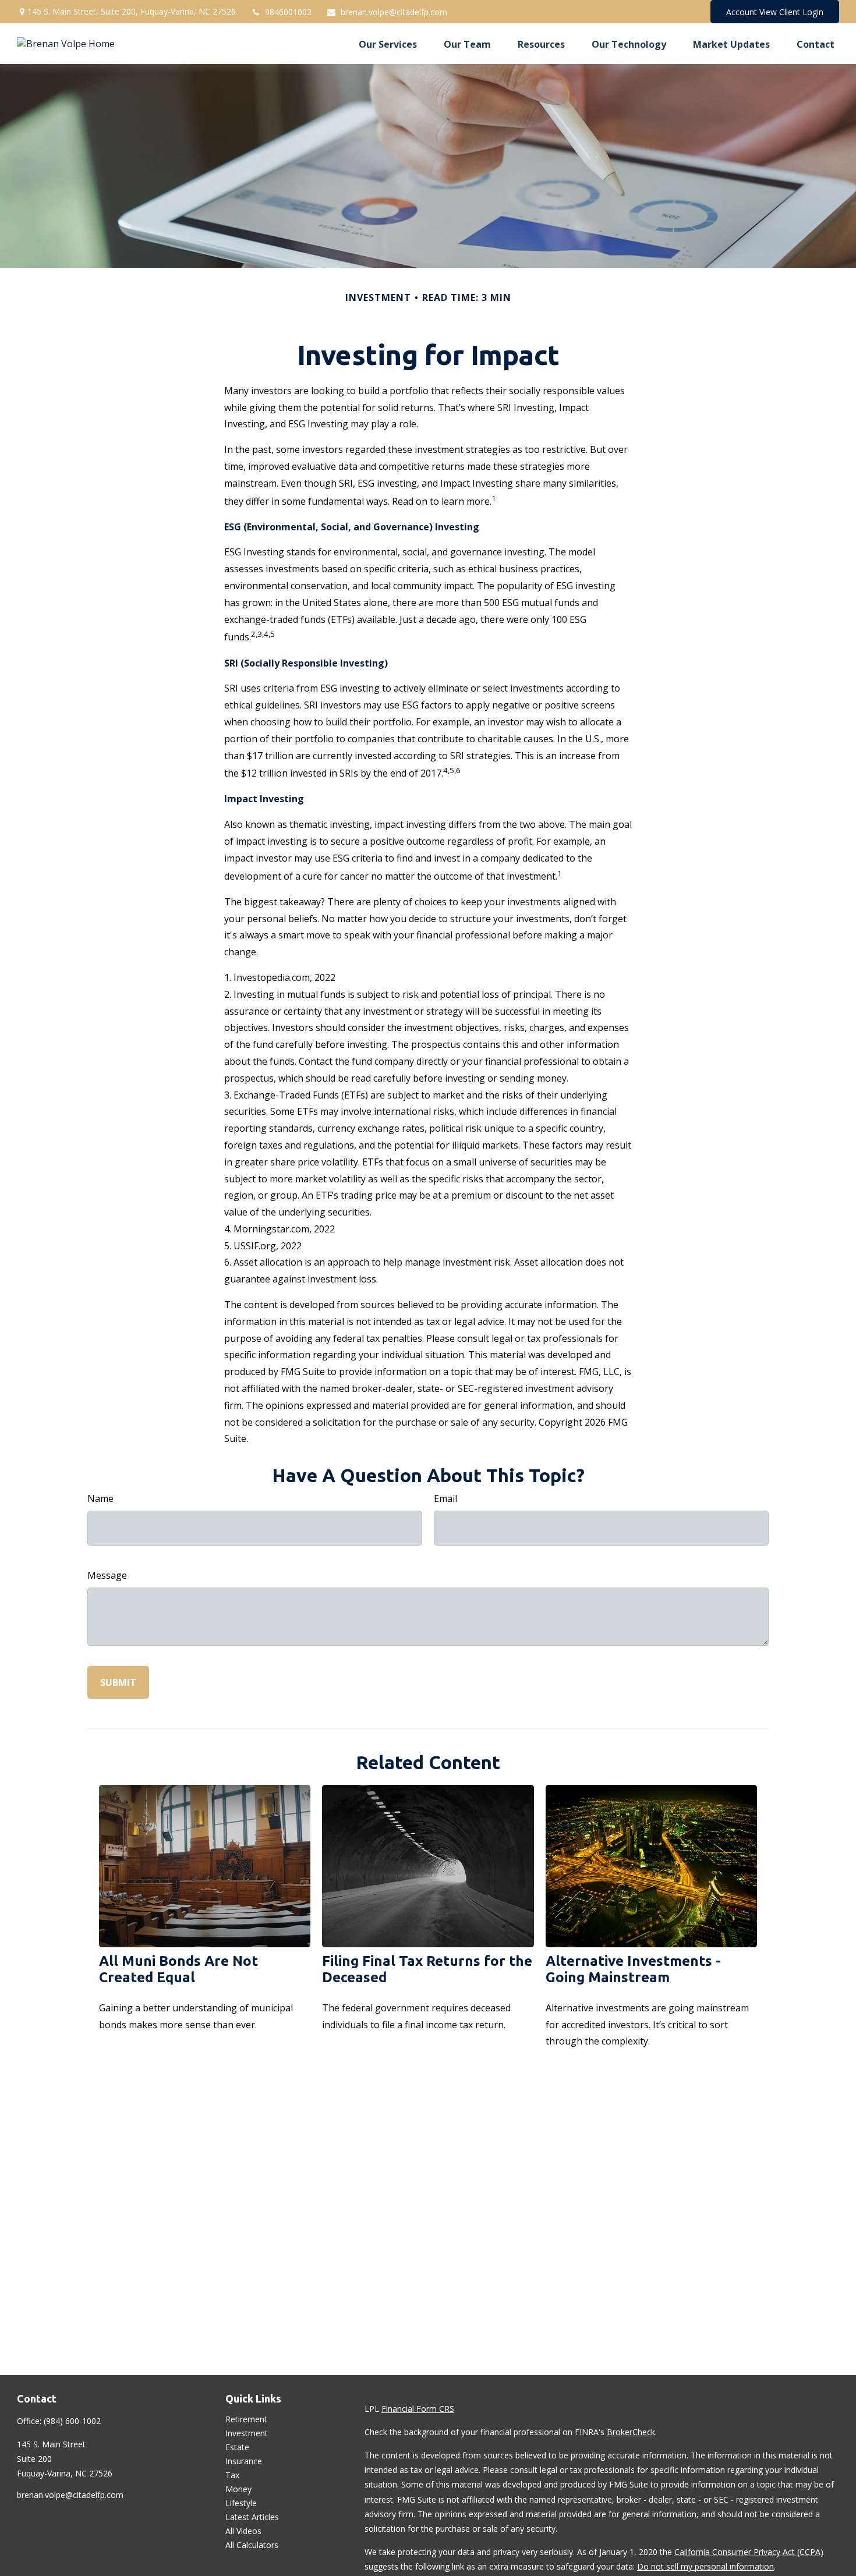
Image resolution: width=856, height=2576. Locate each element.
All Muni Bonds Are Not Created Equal (178, 1969)
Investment (247, 2433)
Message (107, 1575)
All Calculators (252, 2545)
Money (238, 2489)
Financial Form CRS (418, 2409)
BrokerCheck (631, 2432)
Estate (237, 2447)
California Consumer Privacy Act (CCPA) (749, 2552)
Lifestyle (241, 2503)
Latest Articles (252, 2517)
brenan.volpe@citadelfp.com (394, 12)
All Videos (243, 2531)
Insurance (244, 2461)
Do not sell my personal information (705, 2566)
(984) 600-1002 (72, 2421)
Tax (232, 2475)
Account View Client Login (775, 12)
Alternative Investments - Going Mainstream (633, 1969)
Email (445, 1498)
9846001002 (288, 12)
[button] (388, 44)
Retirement (246, 2419)
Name (100, 1498)
